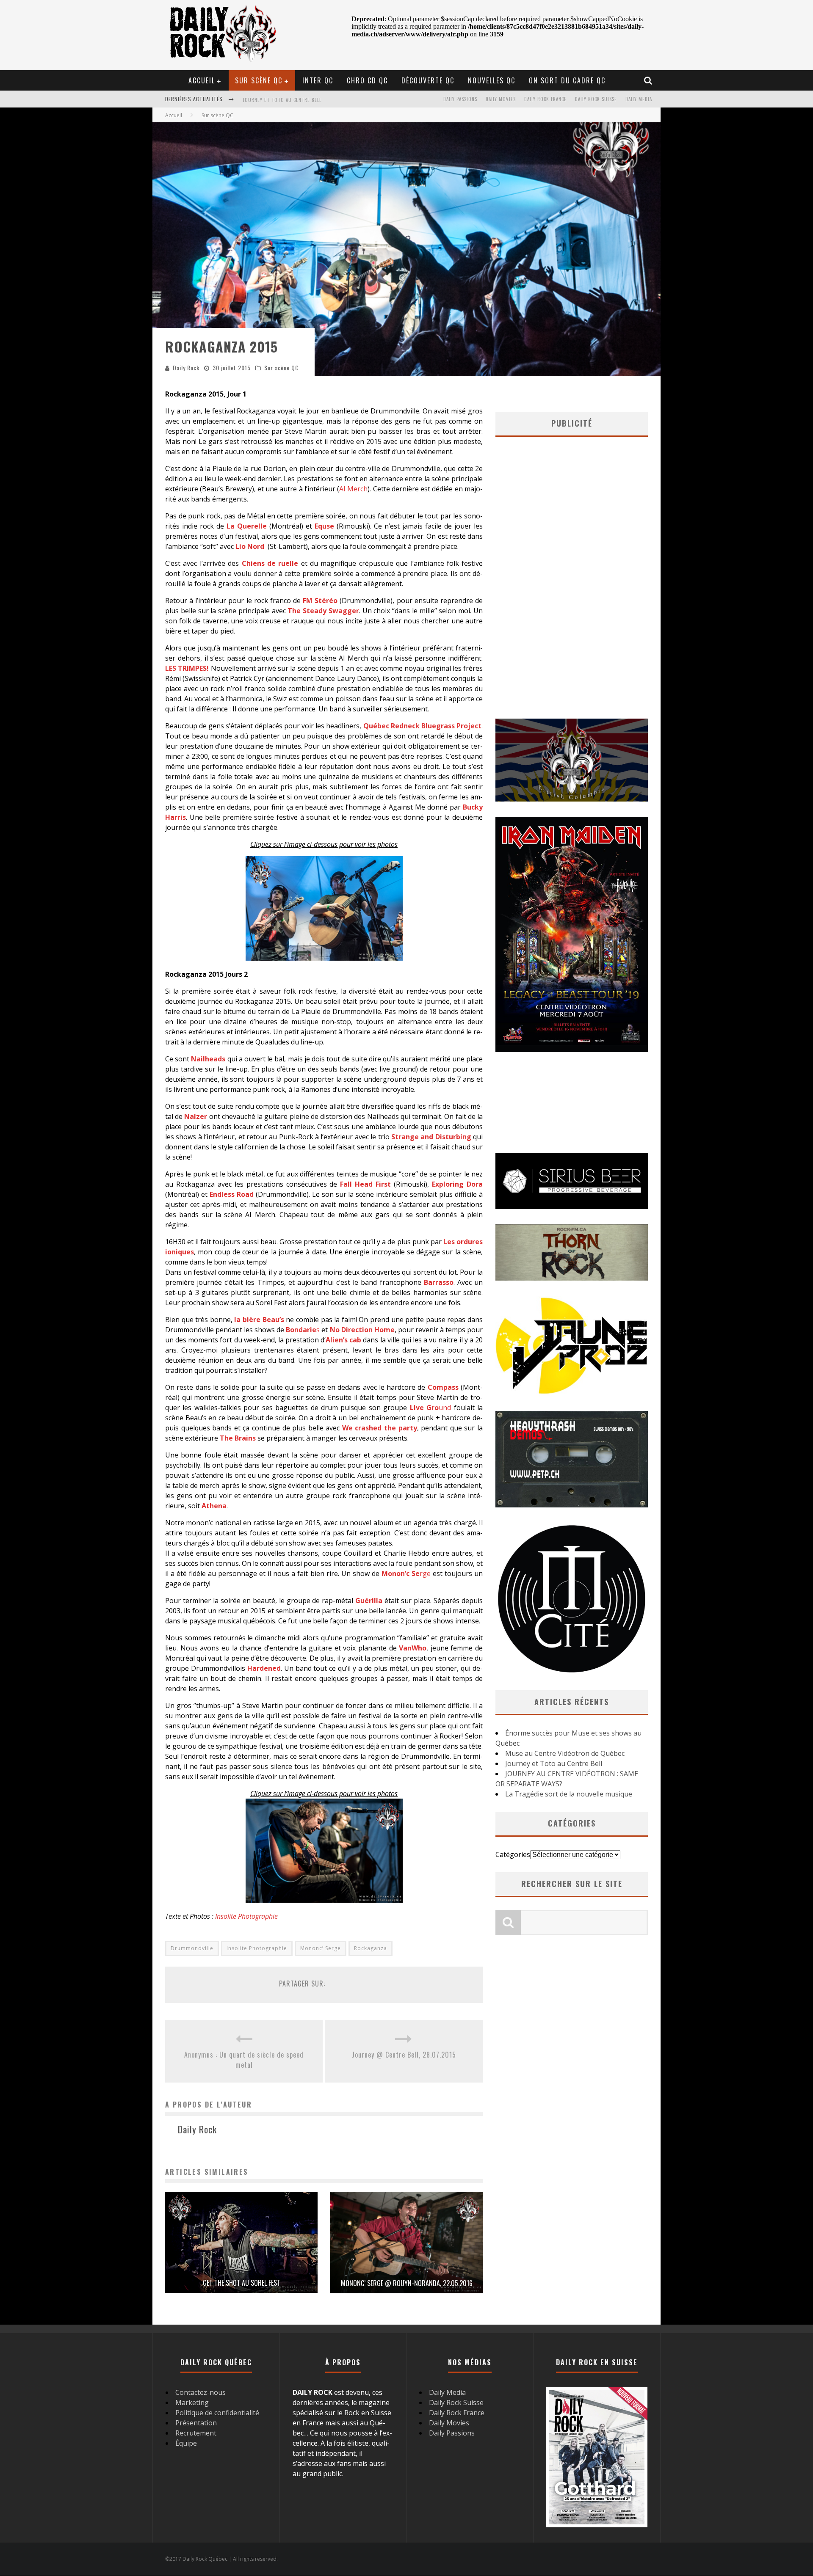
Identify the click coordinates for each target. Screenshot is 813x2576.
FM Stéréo (320, 601)
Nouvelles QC (492, 80)
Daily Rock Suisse (596, 99)
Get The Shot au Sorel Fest (242, 2283)
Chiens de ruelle (270, 563)
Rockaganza (371, 1948)
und (430, 1408)
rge (406, 1573)
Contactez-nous (200, 2392)
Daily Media (639, 99)
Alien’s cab (343, 1340)
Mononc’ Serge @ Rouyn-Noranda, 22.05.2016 (407, 2283)
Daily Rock (186, 368)
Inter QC (318, 80)
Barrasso (439, 1282)
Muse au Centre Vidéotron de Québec (565, 1753)
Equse (324, 526)
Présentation (196, 2423)
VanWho (413, 1648)
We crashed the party (380, 1428)
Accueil (202, 80)
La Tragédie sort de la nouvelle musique (569, 1794)
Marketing (192, 2402)
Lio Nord (250, 546)
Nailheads (208, 1059)
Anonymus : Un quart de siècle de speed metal (244, 2060)
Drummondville (192, 1948)
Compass (443, 1387)
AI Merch (353, 489)
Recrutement (196, 2433)
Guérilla (369, 1601)
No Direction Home (362, 1330)
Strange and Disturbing (431, 1137)
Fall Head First (365, 1184)
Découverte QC (428, 80)
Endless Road (232, 1194)
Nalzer (196, 1116)
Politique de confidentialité (217, 2413)
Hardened (264, 1668)
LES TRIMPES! (187, 668)
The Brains (238, 1438)
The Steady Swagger (323, 611)
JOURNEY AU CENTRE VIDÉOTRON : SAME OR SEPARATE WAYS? (311, 100)
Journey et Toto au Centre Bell (554, 1763)
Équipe (186, 2443)
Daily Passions (460, 99)
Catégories (513, 1854)
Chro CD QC (367, 80)
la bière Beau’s (259, 1320)
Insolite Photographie (246, 1916)
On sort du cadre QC (567, 80)
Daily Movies (501, 99)
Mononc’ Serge (321, 1948)
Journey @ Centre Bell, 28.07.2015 (404, 2055)
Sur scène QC (259, 80)
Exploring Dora (457, 1184)
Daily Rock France (545, 99)
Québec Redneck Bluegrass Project (423, 726)
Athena (214, 1506)
